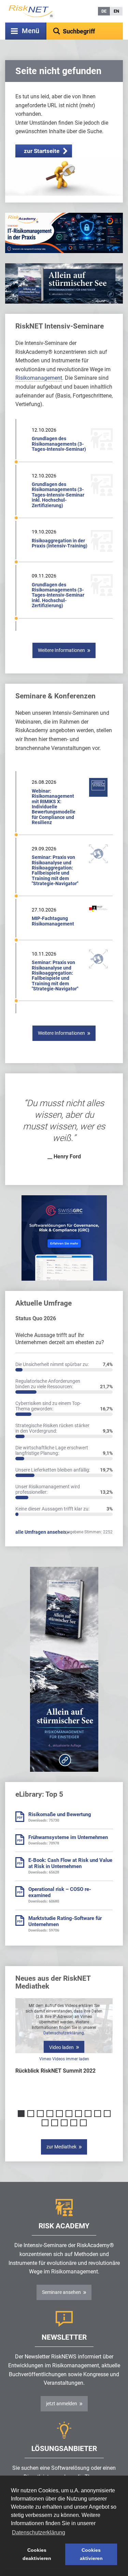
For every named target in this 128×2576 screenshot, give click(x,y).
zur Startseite (42, 151)
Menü (31, 31)
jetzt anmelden (62, 2404)
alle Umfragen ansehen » (42, 1532)
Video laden (61, 2047)
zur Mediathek (61, 2147)
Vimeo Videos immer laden (64, 2059)
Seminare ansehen (61, 2292)
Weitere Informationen (61, 650)
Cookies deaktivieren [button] (37, 2554)
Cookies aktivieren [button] (91, 2554)
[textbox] (85, 31)
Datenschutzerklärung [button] (39, 2532)
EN (116, 11)
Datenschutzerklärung (64, 2033)
